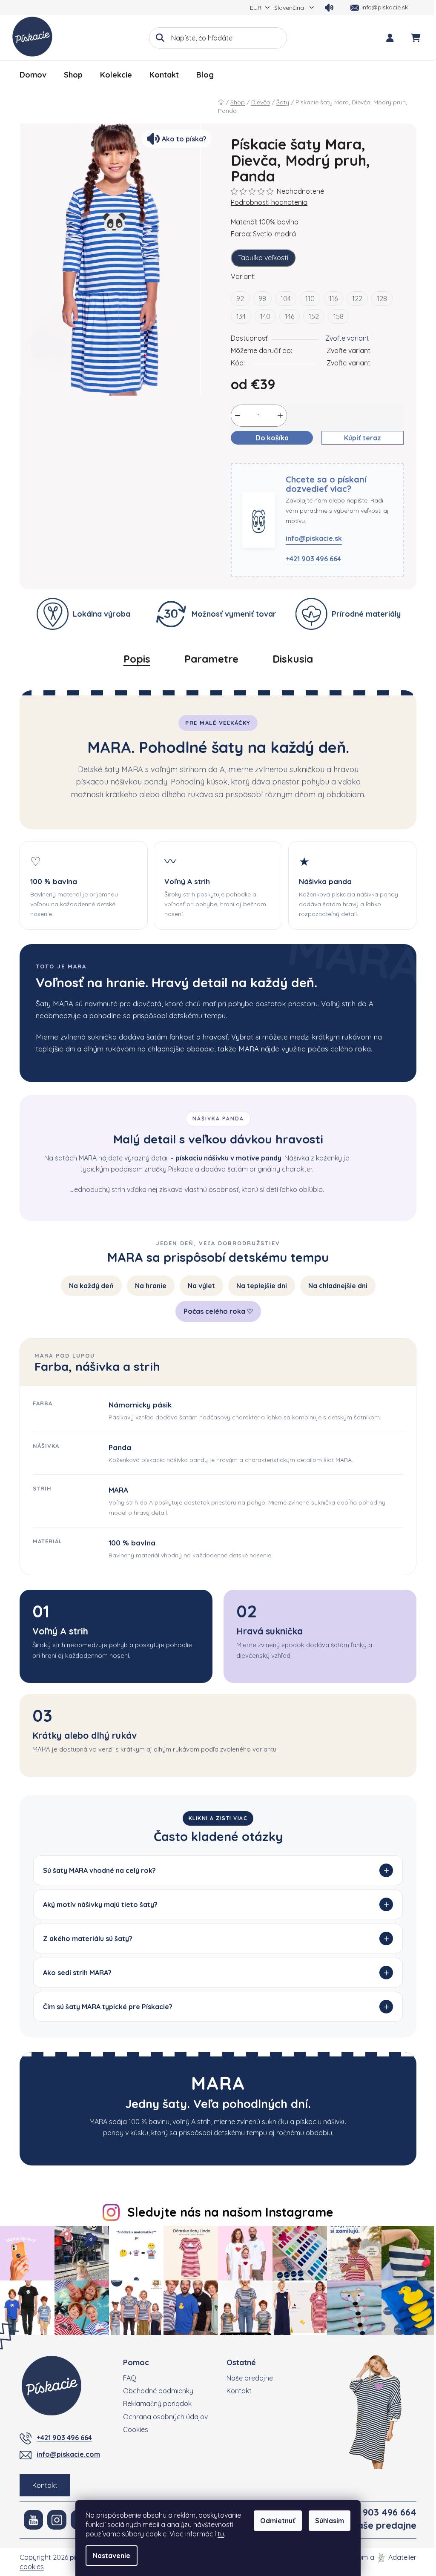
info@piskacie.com (65, 2453)
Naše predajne (247, 2376)
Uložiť (246, 458)
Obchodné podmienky (155, 2389)
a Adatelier (390, 2556)
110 (310, 299)
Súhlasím (330, 2521)
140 (265, 316)
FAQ (127, 2376)
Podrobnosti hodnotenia (269, 202)
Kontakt (42, 2484)
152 (314, 316)
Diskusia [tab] (293, 659)
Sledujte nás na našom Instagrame (227, 2212)
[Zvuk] (329, 8)
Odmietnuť (278, 2521)
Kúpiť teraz (363, 438)
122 (357, 299)
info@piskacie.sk (314, 538)
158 (338, 316)
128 (382, 299)
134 (241, 316)
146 (290, 316)
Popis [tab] (137, 659)
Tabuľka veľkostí (263, 258)
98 (262, 299)
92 (240, 299)
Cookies (133, 2428)
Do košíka (272, 438)
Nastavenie (112, 2556)
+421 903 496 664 (313, 559)
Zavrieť (277, 458)
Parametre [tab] (211, 659)
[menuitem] (33, 75)
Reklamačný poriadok (154, 2402)
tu (221, 2534)
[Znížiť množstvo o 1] (238, 416)
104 (286, 299)
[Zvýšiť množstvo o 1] (280, 416)
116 (333, 299)
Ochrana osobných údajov (162, 2415)
